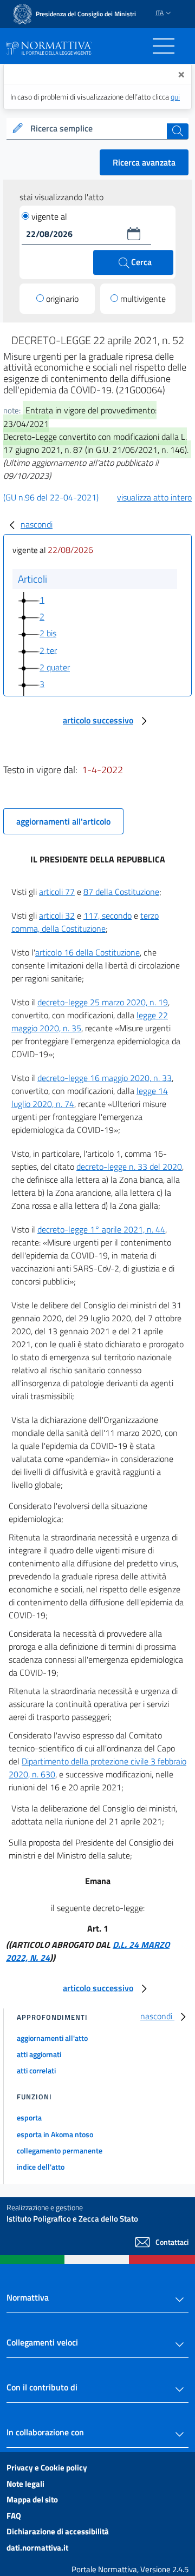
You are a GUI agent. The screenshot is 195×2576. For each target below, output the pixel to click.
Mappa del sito (32, 2499)
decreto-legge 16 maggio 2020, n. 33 (105, 1078)
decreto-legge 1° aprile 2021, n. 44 (101, 1229)
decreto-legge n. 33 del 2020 (129, 1167)
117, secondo (108, 915)
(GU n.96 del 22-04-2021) (51, 497)
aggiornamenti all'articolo (63, 821)
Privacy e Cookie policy (47, 2468)
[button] (134, 234)
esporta (29, 2117)
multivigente (143, 299)
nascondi (37, 524)
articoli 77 (57, 892)
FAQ (14, 2516)
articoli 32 (57, 915)
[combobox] (97, 129)
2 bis (48, 633)
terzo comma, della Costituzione (85, 922)
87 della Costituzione (121, 892)
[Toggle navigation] (164, 46)
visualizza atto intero (154, 497)
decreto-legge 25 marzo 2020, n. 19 (103, 1002)
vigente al (49, 216)
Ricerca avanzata (144, 162)
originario (62, 299)
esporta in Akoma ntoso (55, 2134)
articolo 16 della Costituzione (87, 952)
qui (175, 97)
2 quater (55, 667)
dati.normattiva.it (37, 2548)
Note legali (25, 2484)
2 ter (48, 650)
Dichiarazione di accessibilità (58, 2531)
